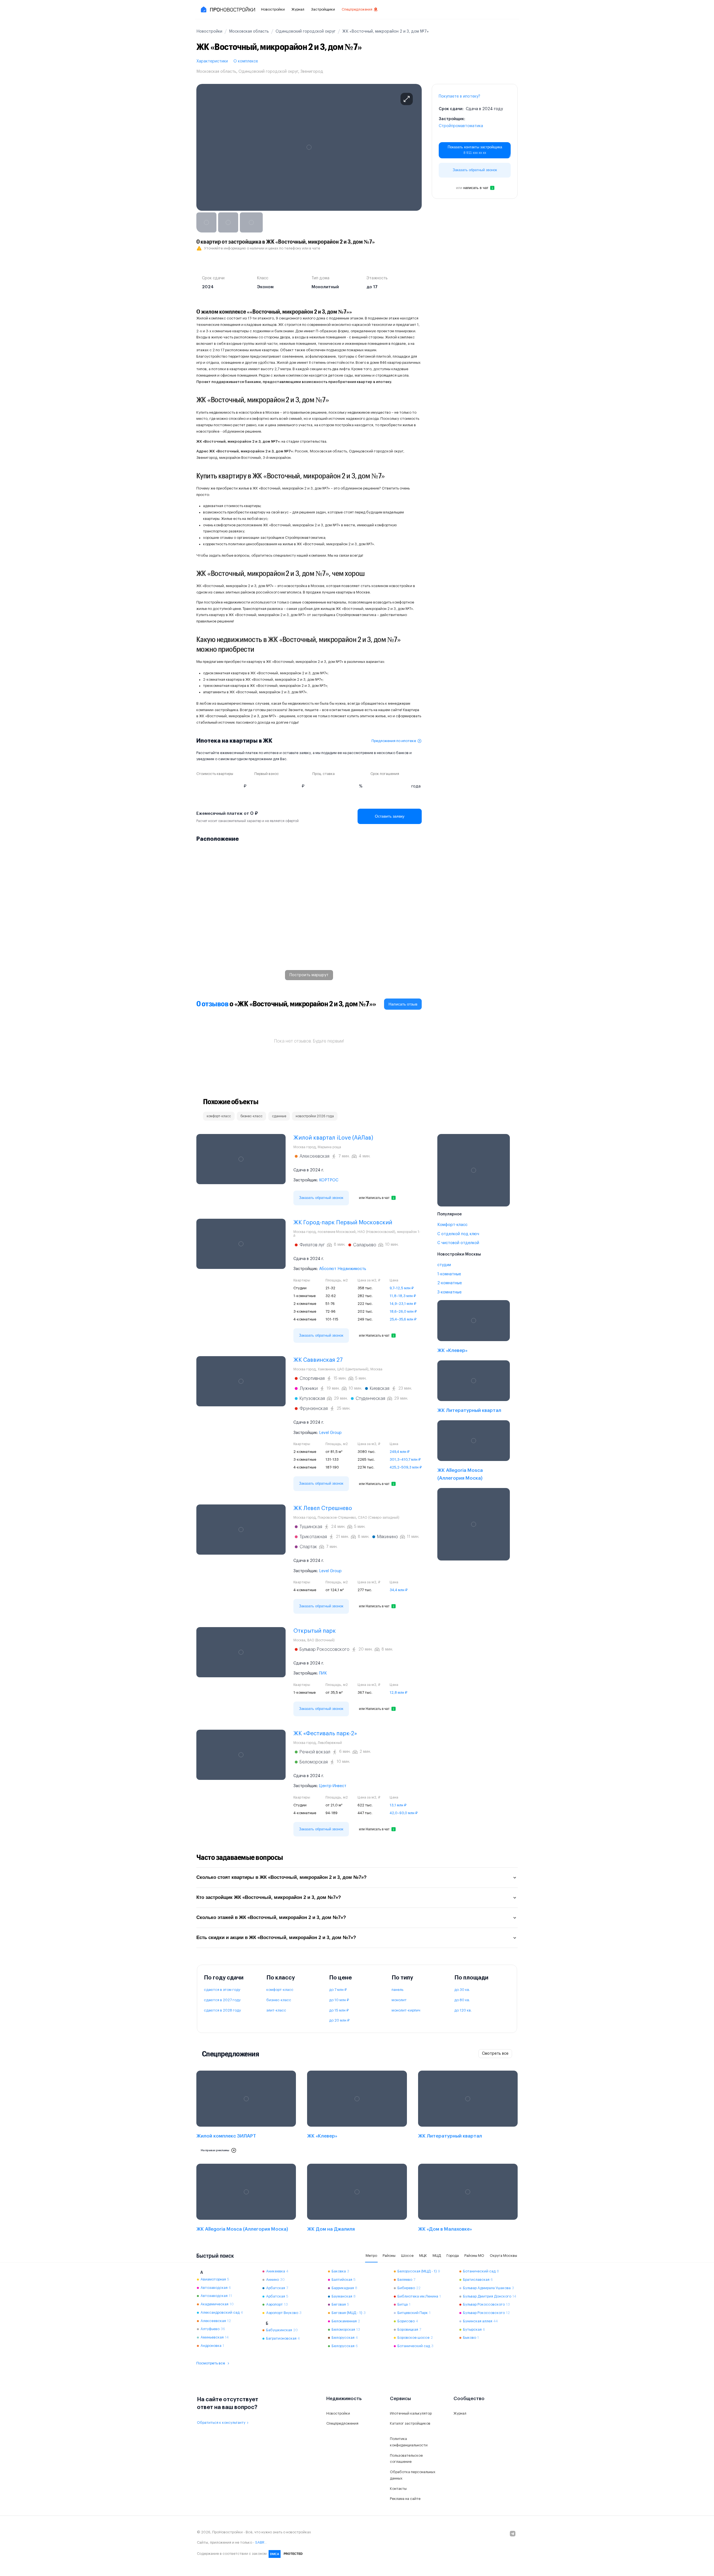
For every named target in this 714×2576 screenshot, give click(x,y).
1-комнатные (449, 1274)
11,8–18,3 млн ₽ (403, 1296)
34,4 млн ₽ (399, 1590)
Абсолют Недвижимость (343, 1269)
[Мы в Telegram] (513, 2534)
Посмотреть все (211, 2363)
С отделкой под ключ (458, 1234)
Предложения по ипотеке (394, 741)
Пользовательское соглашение (406, 2459)
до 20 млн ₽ (339, 2020)
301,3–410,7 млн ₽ (405, 1459)
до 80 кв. (462, 2000)
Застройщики (323, 9)
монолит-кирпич (406, 2010)
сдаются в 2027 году (222, 2000)
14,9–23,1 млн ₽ (403, 1304)
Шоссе (407, 2256)
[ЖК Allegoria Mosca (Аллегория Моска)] (474, 1452)
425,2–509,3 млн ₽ (406, 1467)
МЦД (437, 2256)
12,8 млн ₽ (398, 1692)
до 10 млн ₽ (339, 2000)
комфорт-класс (280, 1990)
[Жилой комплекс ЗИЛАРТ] (246, 2114)
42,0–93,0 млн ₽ (404, 1813)
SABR (260, 2542)
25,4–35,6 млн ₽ (403, 1319)
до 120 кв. (463, 2010)
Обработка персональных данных (413, 2475)
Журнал (298, 9)
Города (453, 2256)
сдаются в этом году (222, 1990)
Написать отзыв (403, 1004)
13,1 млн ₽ (398, 1805)
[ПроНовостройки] (228, 9)
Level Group (330, 1433)
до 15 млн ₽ (339, 2010)
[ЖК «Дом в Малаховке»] (468, 2199)
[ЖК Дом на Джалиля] (357, 2199)
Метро (371, 2256)
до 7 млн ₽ (338, 1990)
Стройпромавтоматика (461, 126)
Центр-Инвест (333, 1786)
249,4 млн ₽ (400, 1452)
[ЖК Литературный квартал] (474, 1388)
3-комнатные (449, 1292)
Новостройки (273, 9)
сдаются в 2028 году (222, 2010)
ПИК (323, 1673)
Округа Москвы (503, 2256)
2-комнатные (450, 1283)
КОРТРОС (329, 1180)
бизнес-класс (279, 2000)
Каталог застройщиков (410, 2423)
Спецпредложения (357, 9)
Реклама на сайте (405, 2499)
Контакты (398, 2489)
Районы (389, 2256)
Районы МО (474, 2256)
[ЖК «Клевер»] (474, 1328)
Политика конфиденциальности (409, 2442)
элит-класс (276, 2010)
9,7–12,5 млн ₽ (402, 1288)
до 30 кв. (462, 1990)
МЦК (423, 2256)
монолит (399, 2000)
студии (444, 1265)
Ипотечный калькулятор (411, 2413)
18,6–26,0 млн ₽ (403, 1311)
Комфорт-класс (452, 1225)
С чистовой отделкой (458, 1243)
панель (397, 1990)
